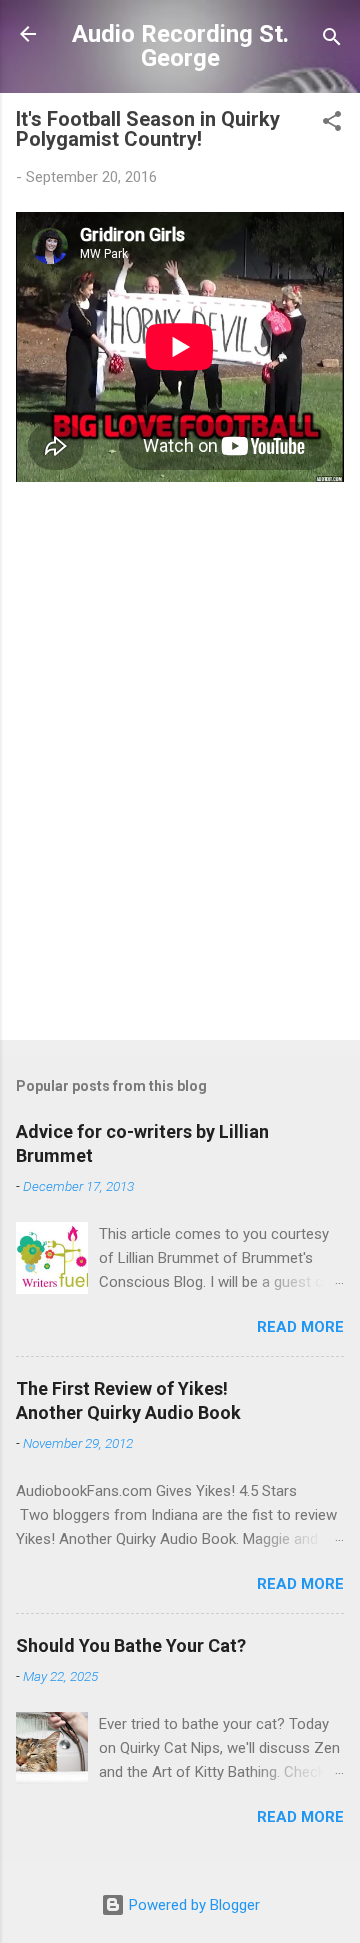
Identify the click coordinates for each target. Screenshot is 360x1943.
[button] (332, 124)
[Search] (332, 40)
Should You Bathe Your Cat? (131, 1645)
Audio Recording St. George (180, 46)
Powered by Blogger (192, 1905)
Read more (300, 1327)
